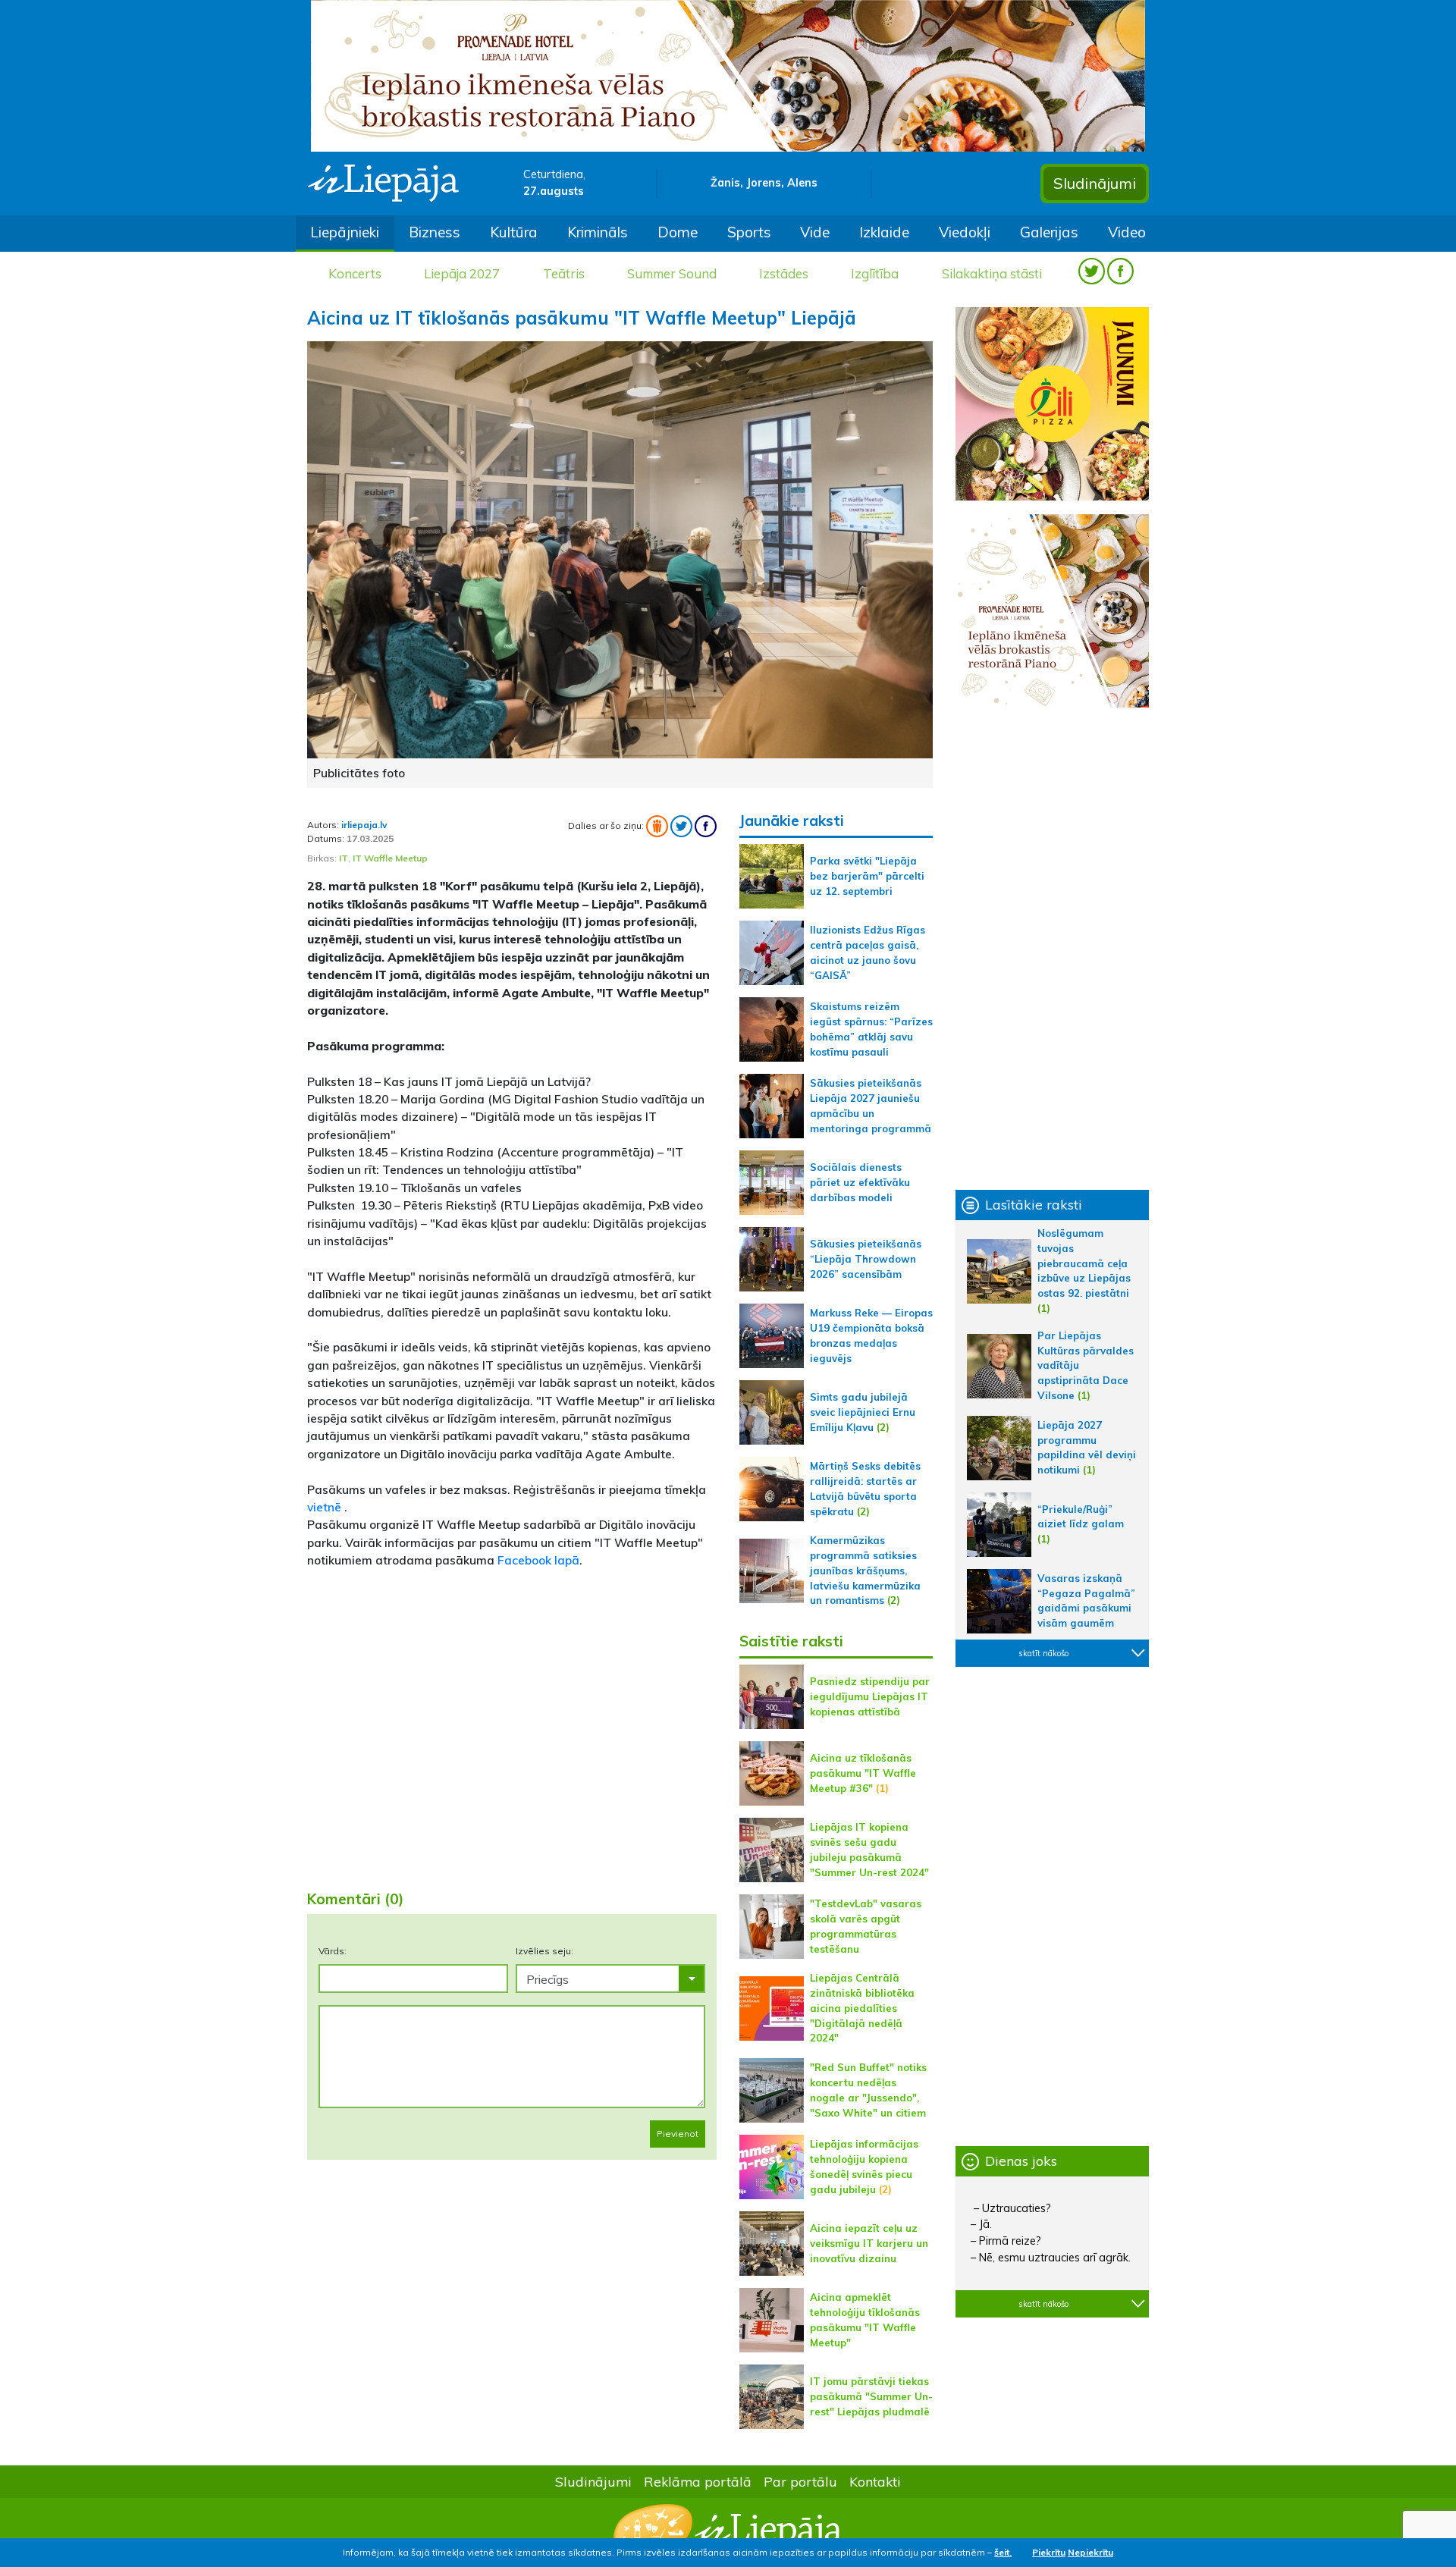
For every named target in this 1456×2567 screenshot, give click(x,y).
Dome (678, 232)
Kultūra (514, 232)
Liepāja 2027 (462, 273)
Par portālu (800, 2481)
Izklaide (884, 232)
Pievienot (678, 2134)
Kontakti (875, 2481)
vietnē (326, 1507)
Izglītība (875, 273)
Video (1127, 232)
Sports (749, 232)
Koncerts (355, 273)
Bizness (435, 232)
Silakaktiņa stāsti (992, 273)
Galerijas (1049, 232)
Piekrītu (1049, 2552)
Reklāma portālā (698, 2481)
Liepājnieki (345, 232)
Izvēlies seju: (544, 1951)
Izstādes (784, 273)
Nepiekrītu (1090, 2552)
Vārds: (333, 1951)
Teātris (564, 273)
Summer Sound (672, 273)
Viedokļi (965, 232)
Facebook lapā (538, 1560)
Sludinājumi (1095, 183)
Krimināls (598, 232)
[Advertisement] (512, 1759)
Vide (815, 232)
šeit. (1003, 2552)
